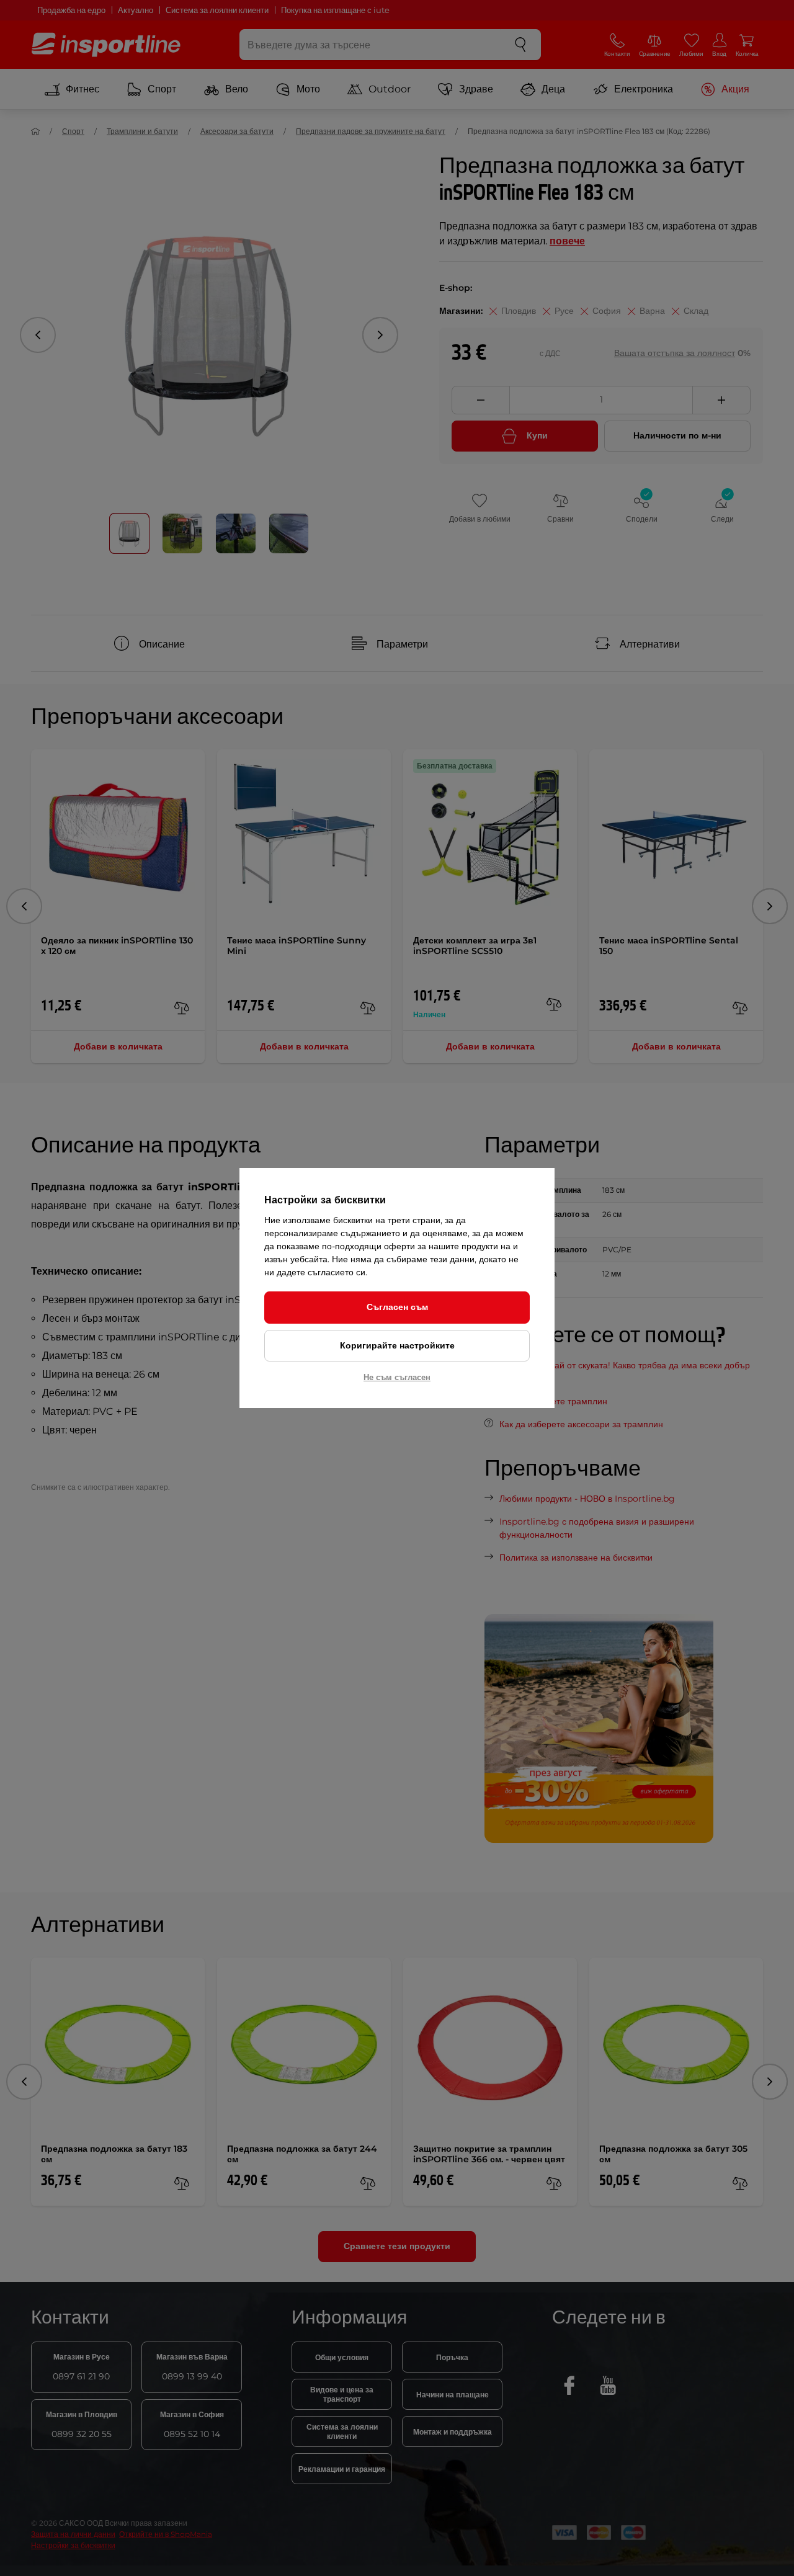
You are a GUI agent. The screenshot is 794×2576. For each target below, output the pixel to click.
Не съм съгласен (397, 1377)
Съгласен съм (397, 1307)
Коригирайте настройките (397, 1345)
